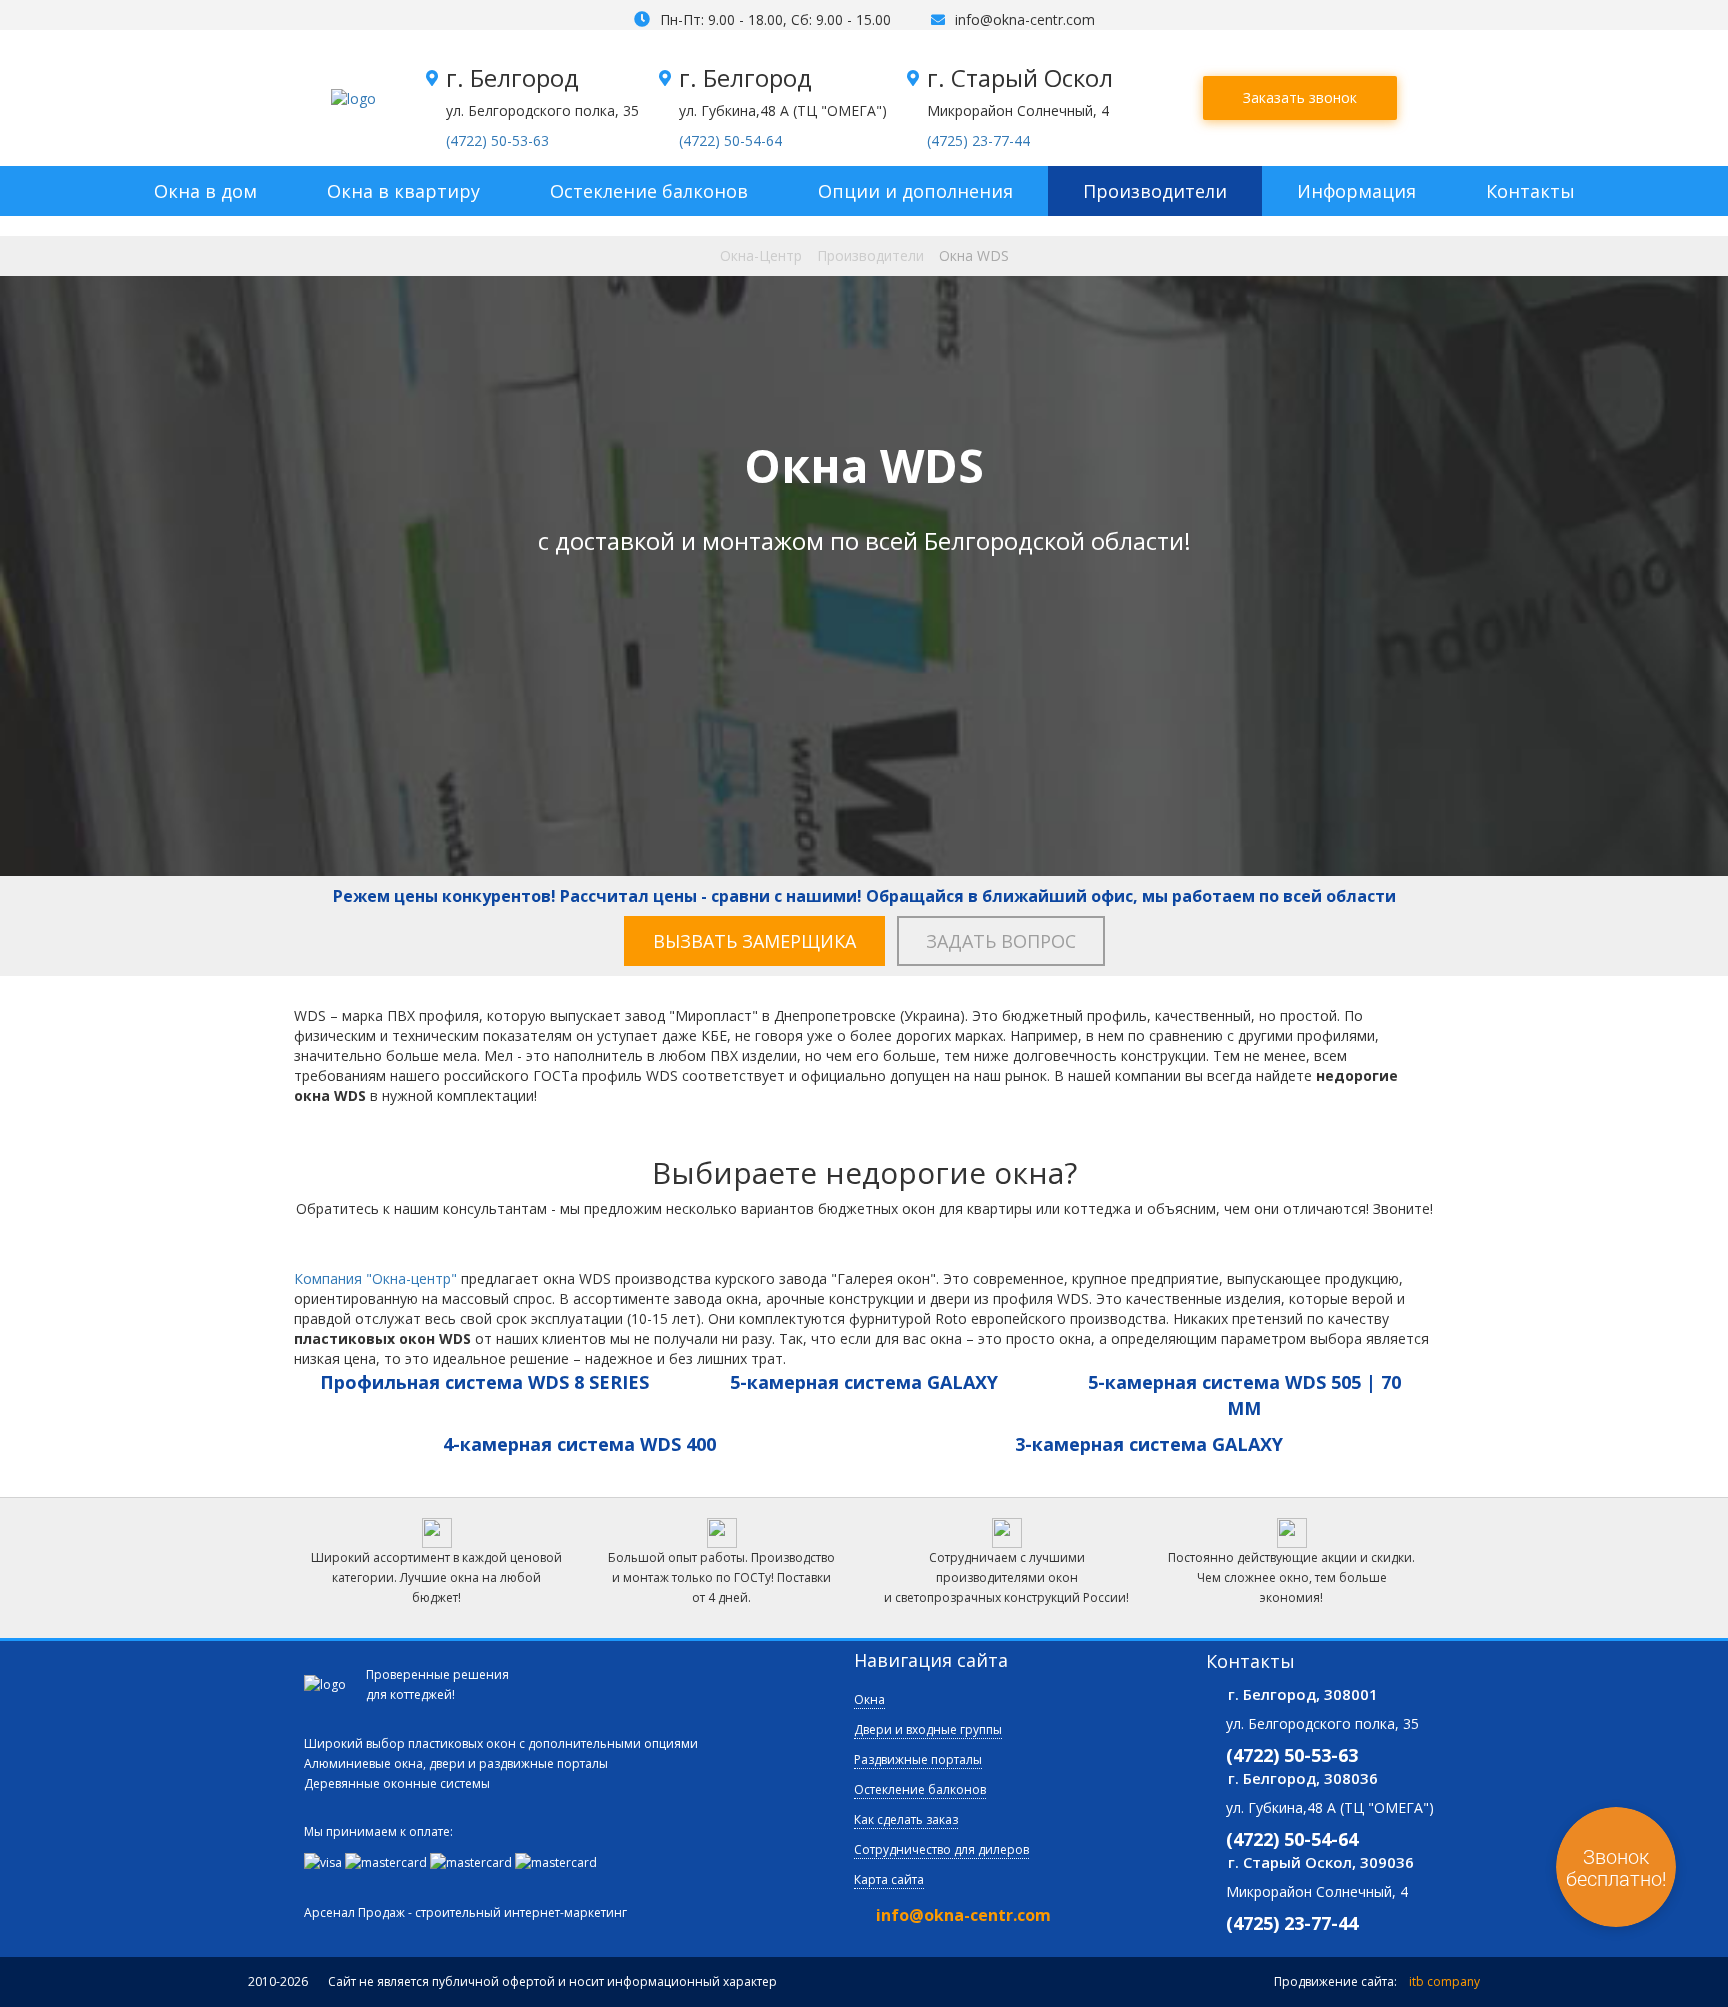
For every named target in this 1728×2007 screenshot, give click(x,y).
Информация (1356, 191)
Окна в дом (205, 191)
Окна (869, 1699)
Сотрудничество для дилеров (941, 1849)
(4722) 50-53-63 (497, 140)
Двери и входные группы (928, 1729)
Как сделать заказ (906, 1819)
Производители (1155, 191)
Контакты (1530, 191)
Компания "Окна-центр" (375, 1278)
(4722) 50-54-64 (730, 140)
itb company (1444, 1981)
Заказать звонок (1300, 97)
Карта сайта (889, 1879)
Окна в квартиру (403, 191)
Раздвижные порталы (918, 1759)
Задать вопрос (1001, 941)
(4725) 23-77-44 (978, 140)
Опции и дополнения (915, 191)
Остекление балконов (649, 191)
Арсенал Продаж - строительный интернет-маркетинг (465, 1912)
